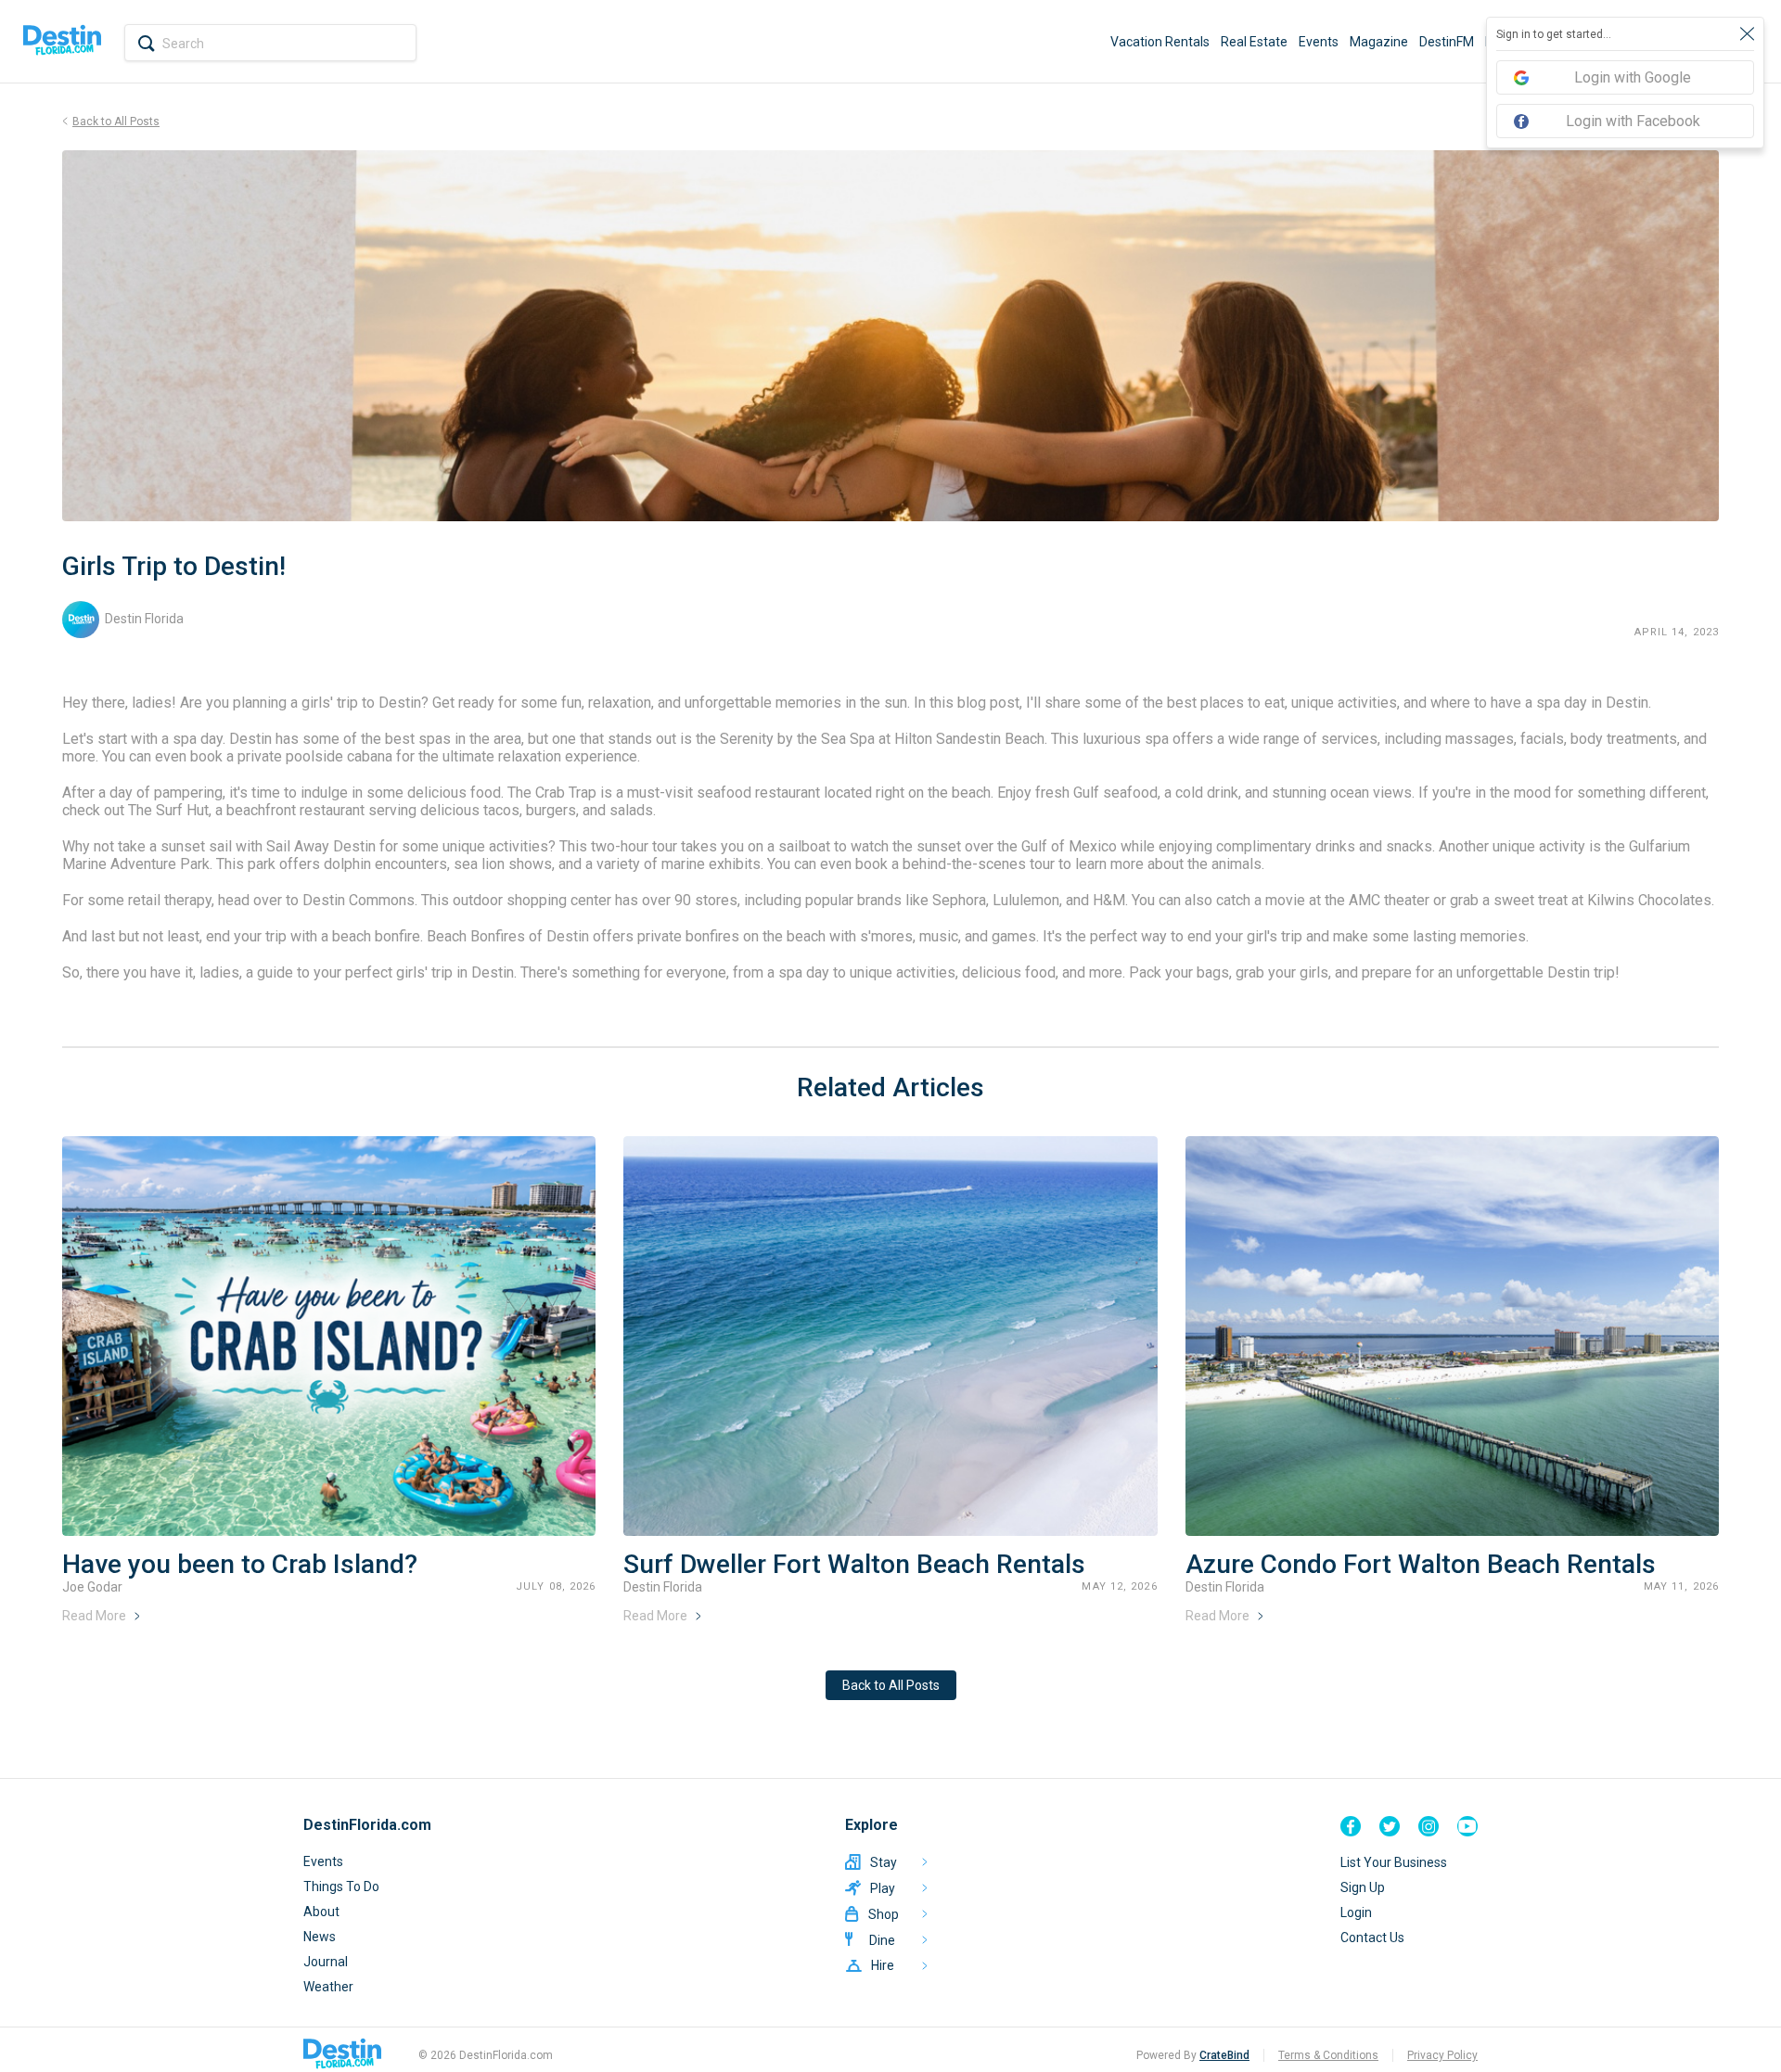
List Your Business (1394, 1862)
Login (1356, 1912)
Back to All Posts (891, 1685)
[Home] (62, 42)
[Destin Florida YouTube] (1467, 1826)
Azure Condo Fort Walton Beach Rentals (1421, 1564)
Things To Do (341, 1887)
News (320, 1937)
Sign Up (1363, 1887)
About (321, 1912)
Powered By (1193, 2055)
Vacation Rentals (1160, 42)
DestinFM (1447, 42)
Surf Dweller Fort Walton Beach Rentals (854, 1564)
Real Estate (1254, 42)
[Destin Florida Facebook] (1351, 1826)
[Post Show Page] (329, 1336)
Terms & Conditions (1328, 2055)
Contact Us (1372, 1938)
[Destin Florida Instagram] (1429, 1826)
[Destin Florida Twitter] (1390, 1826)
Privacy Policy (1442, 2055)
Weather (328, 1987)
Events (1319, 42)
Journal (326, 1962)
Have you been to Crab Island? (240, 1564)
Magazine (1379, 42)
